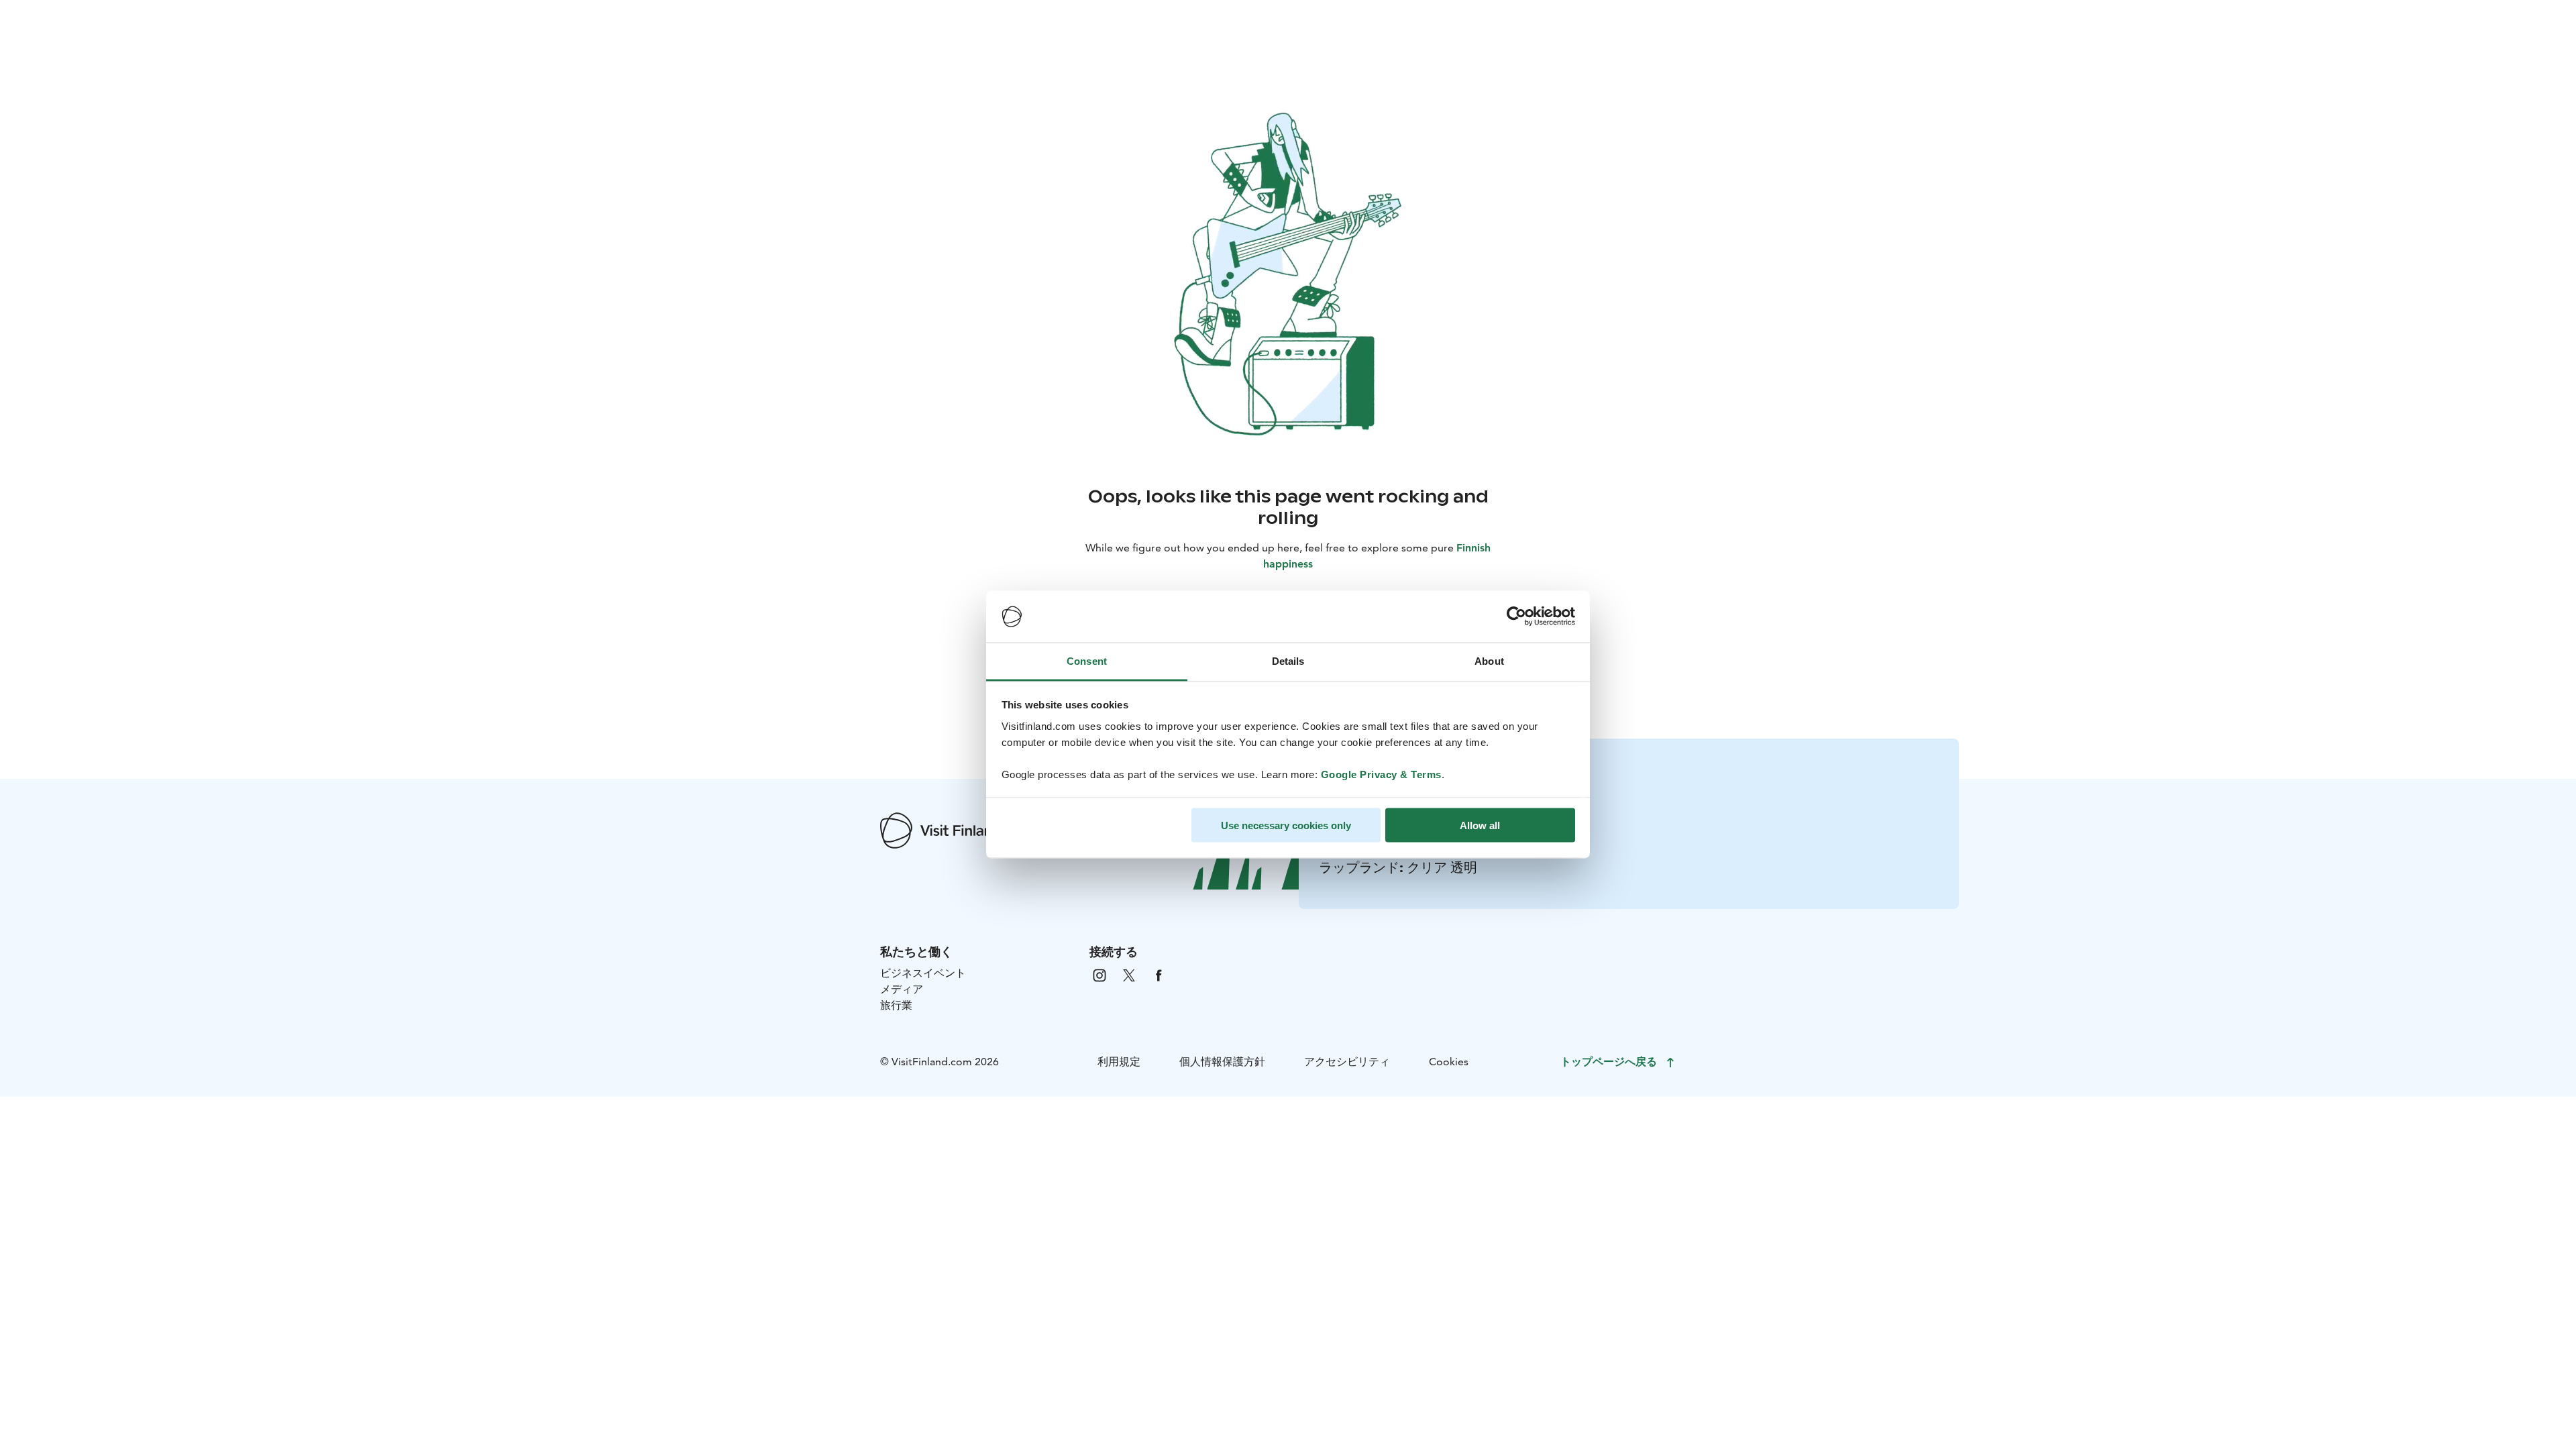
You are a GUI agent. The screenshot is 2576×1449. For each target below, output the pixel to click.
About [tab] (1489, 660)
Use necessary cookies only (1286, 825)
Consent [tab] (1087, 660)
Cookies (1449, 1062)
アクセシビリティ (1347, 1062)
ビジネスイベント (923, 973)
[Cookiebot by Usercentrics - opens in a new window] (1516, 616)
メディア (902, 989)
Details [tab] (1288, 660)
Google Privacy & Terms (1381, 774)
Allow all (1480, 825)
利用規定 (1119, 1062)
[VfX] (1129, 974)
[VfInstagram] (1099, 974)
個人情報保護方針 (1222, 1062)
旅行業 (896, 1005)
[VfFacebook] (1159, 974)
